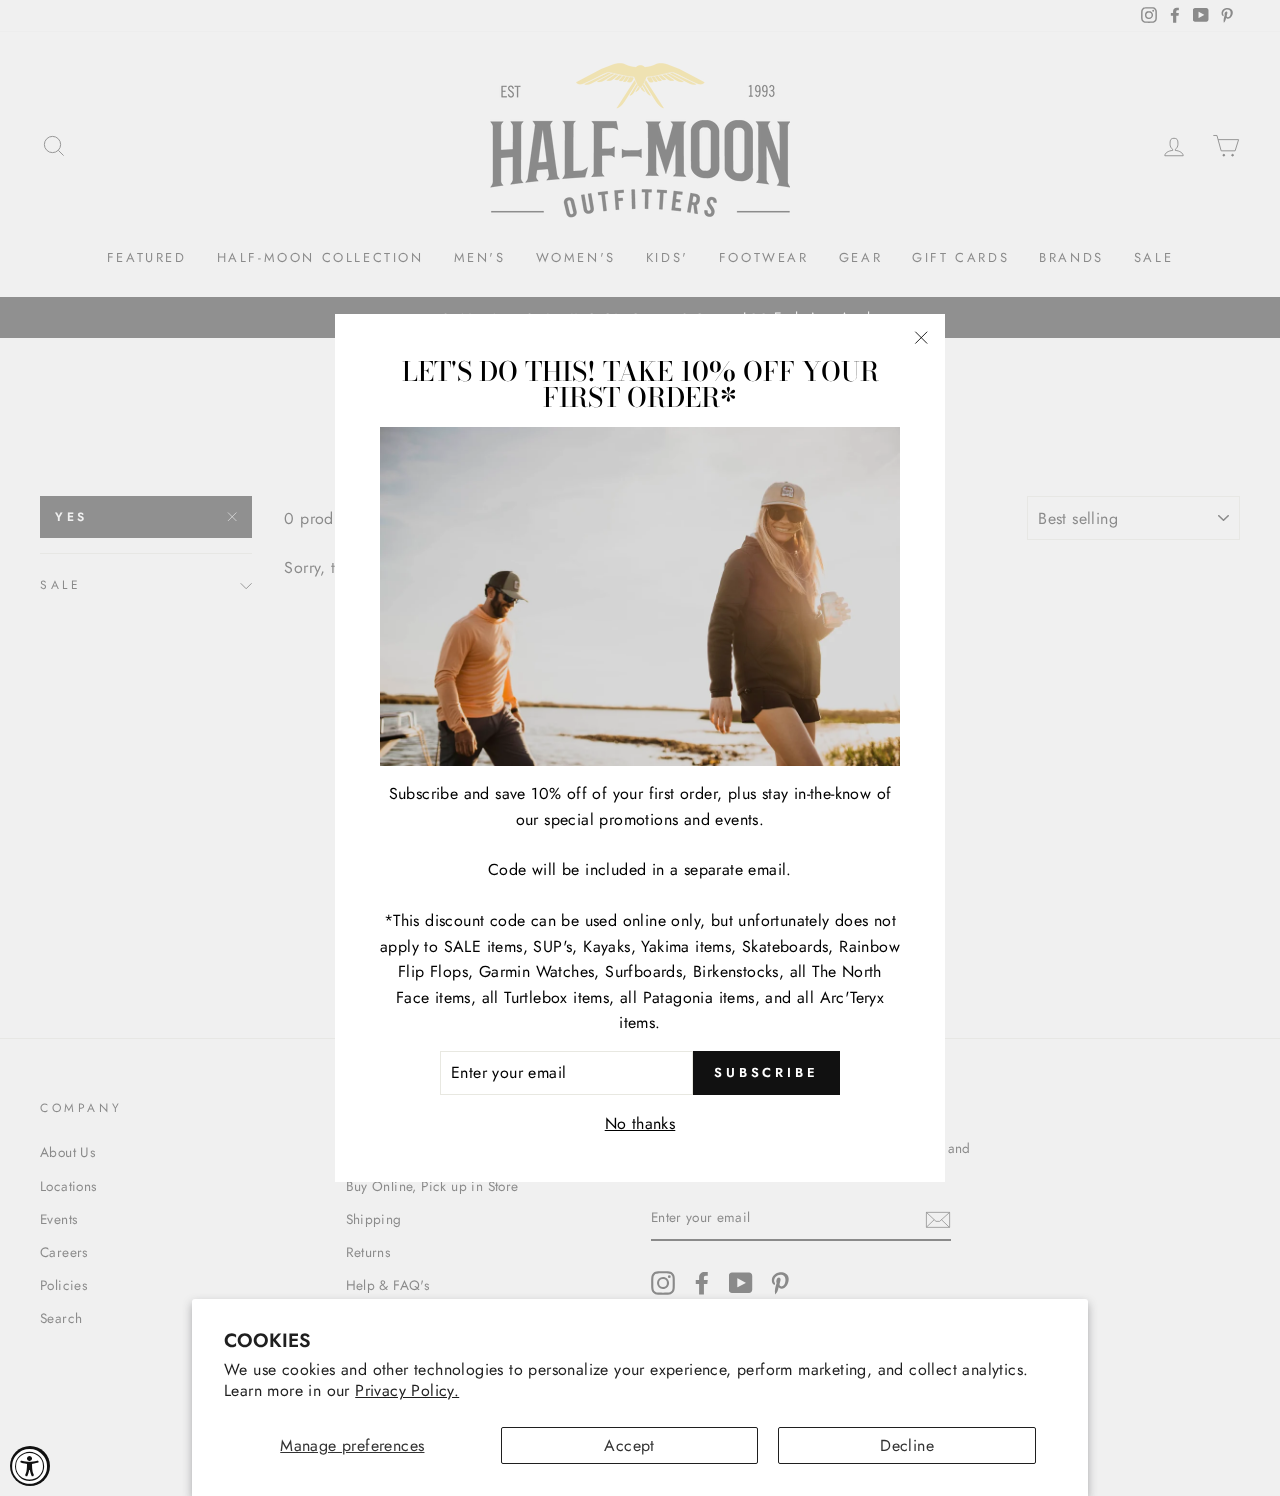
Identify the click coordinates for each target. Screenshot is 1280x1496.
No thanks (640, 1123)
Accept (629, 1445)
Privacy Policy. (407, 1390)
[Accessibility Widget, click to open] (30, 1466)
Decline (907, 1445)
